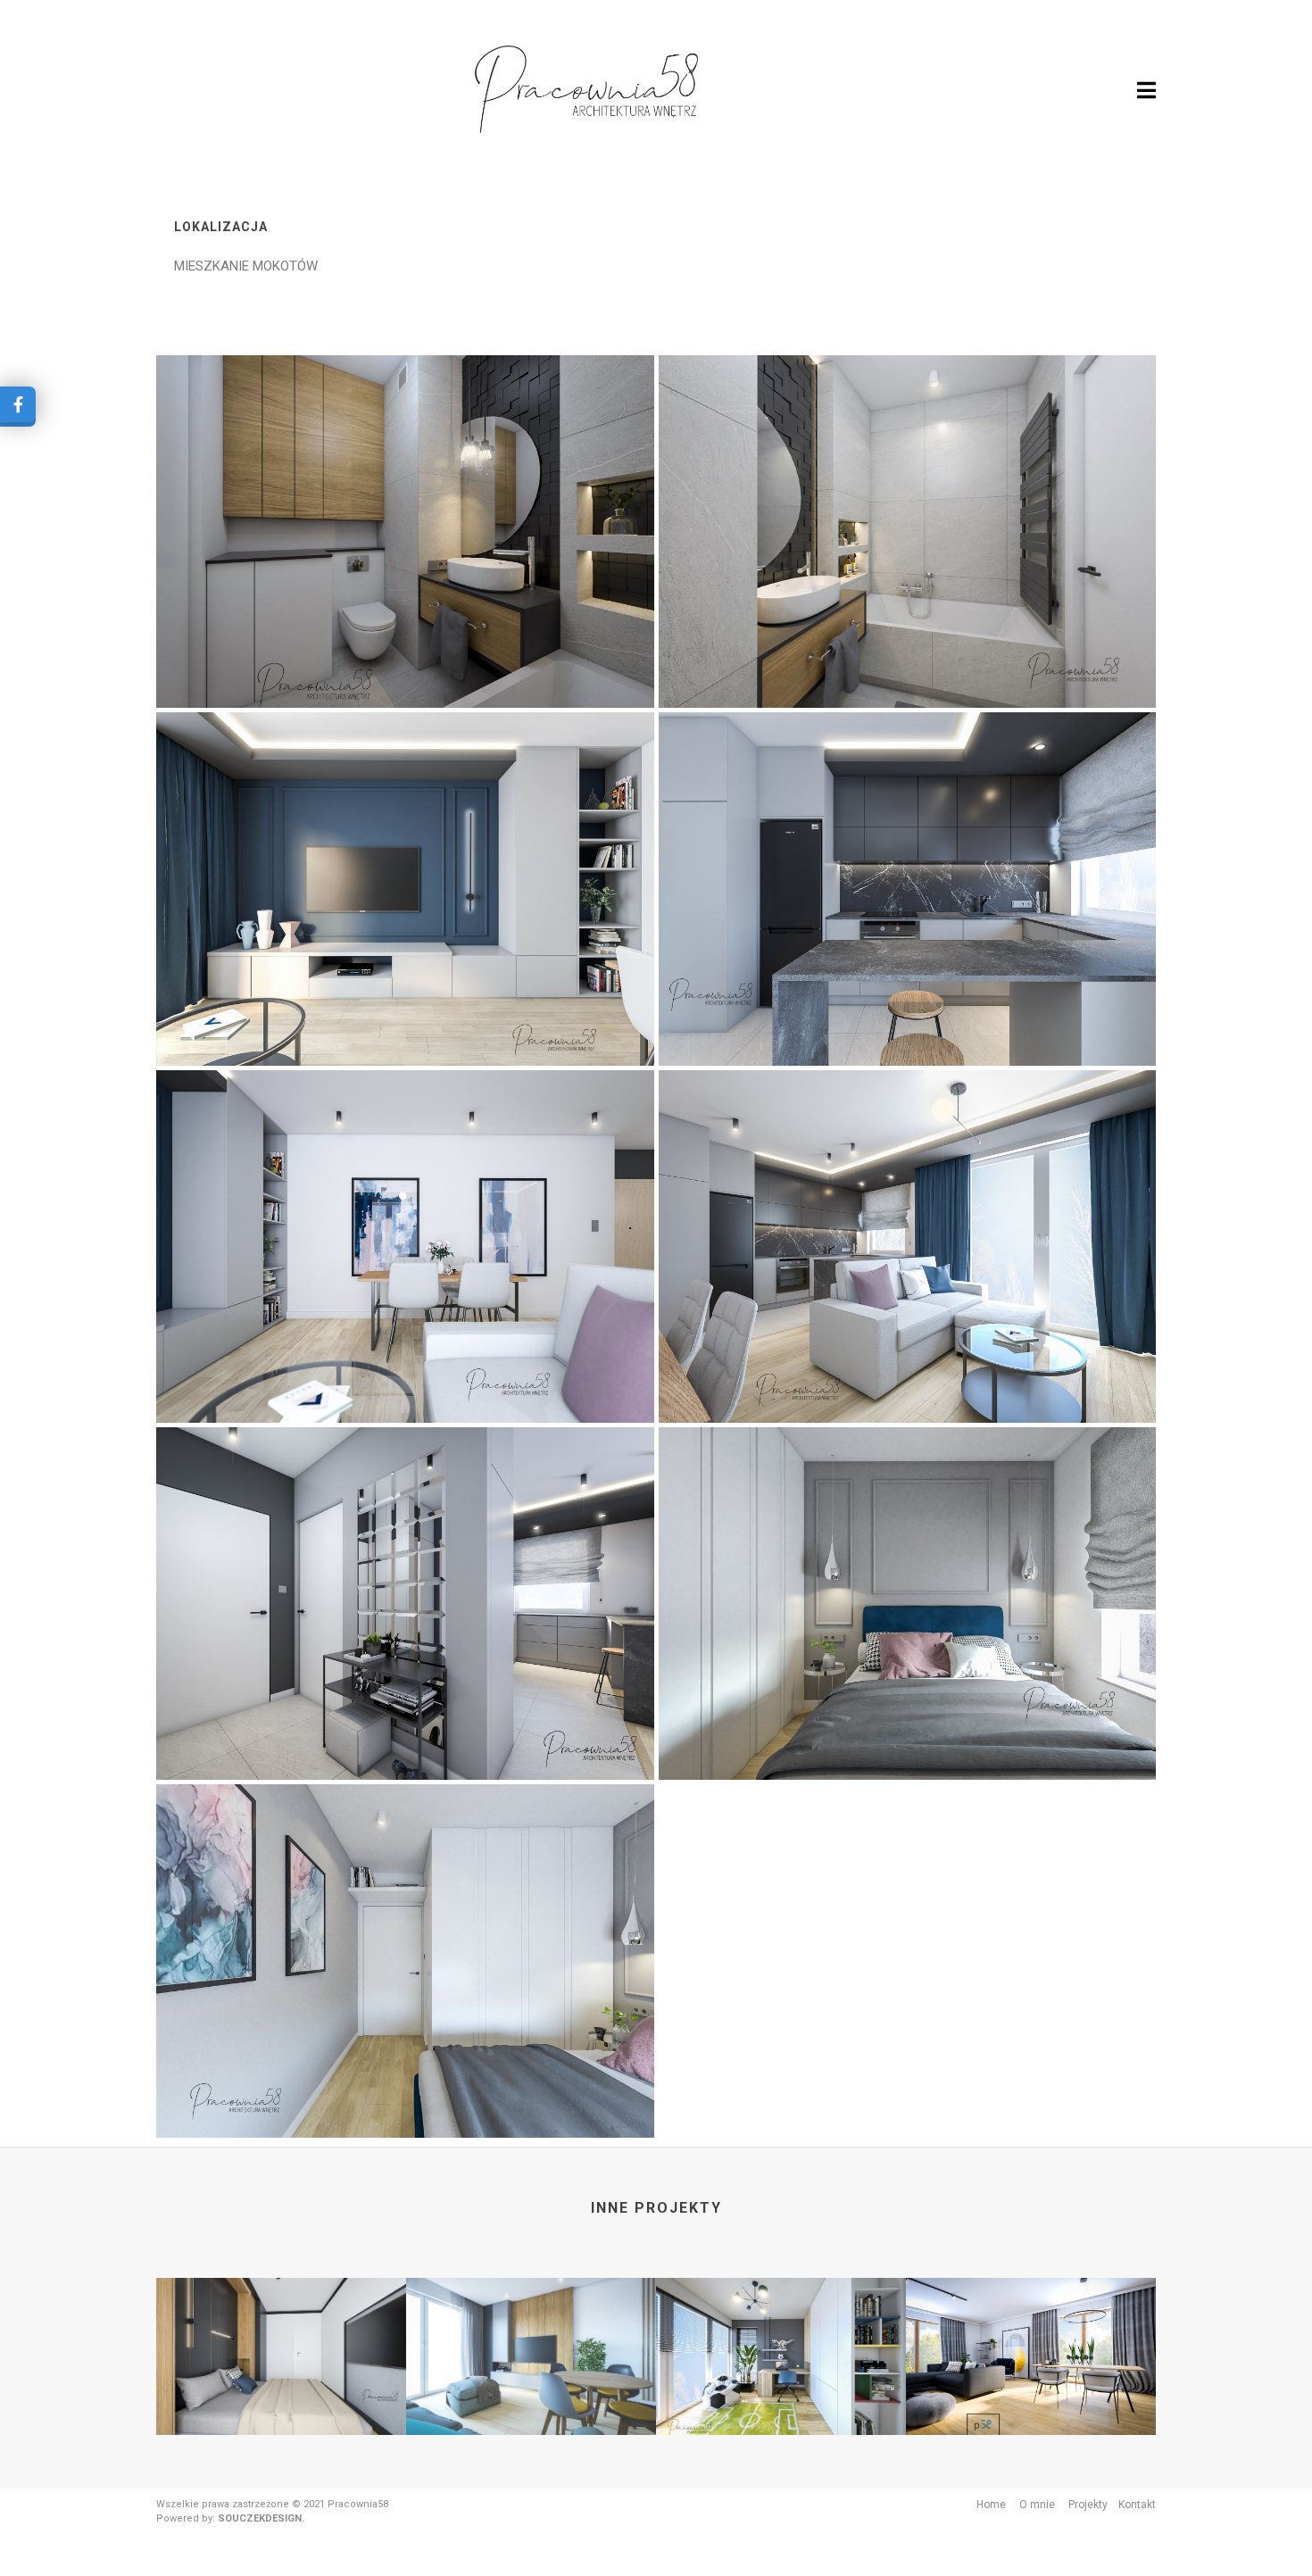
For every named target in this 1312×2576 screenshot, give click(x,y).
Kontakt (1137, 2505)
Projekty (1088, 2505)
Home (991, 2505)
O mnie (1037, 2505)
